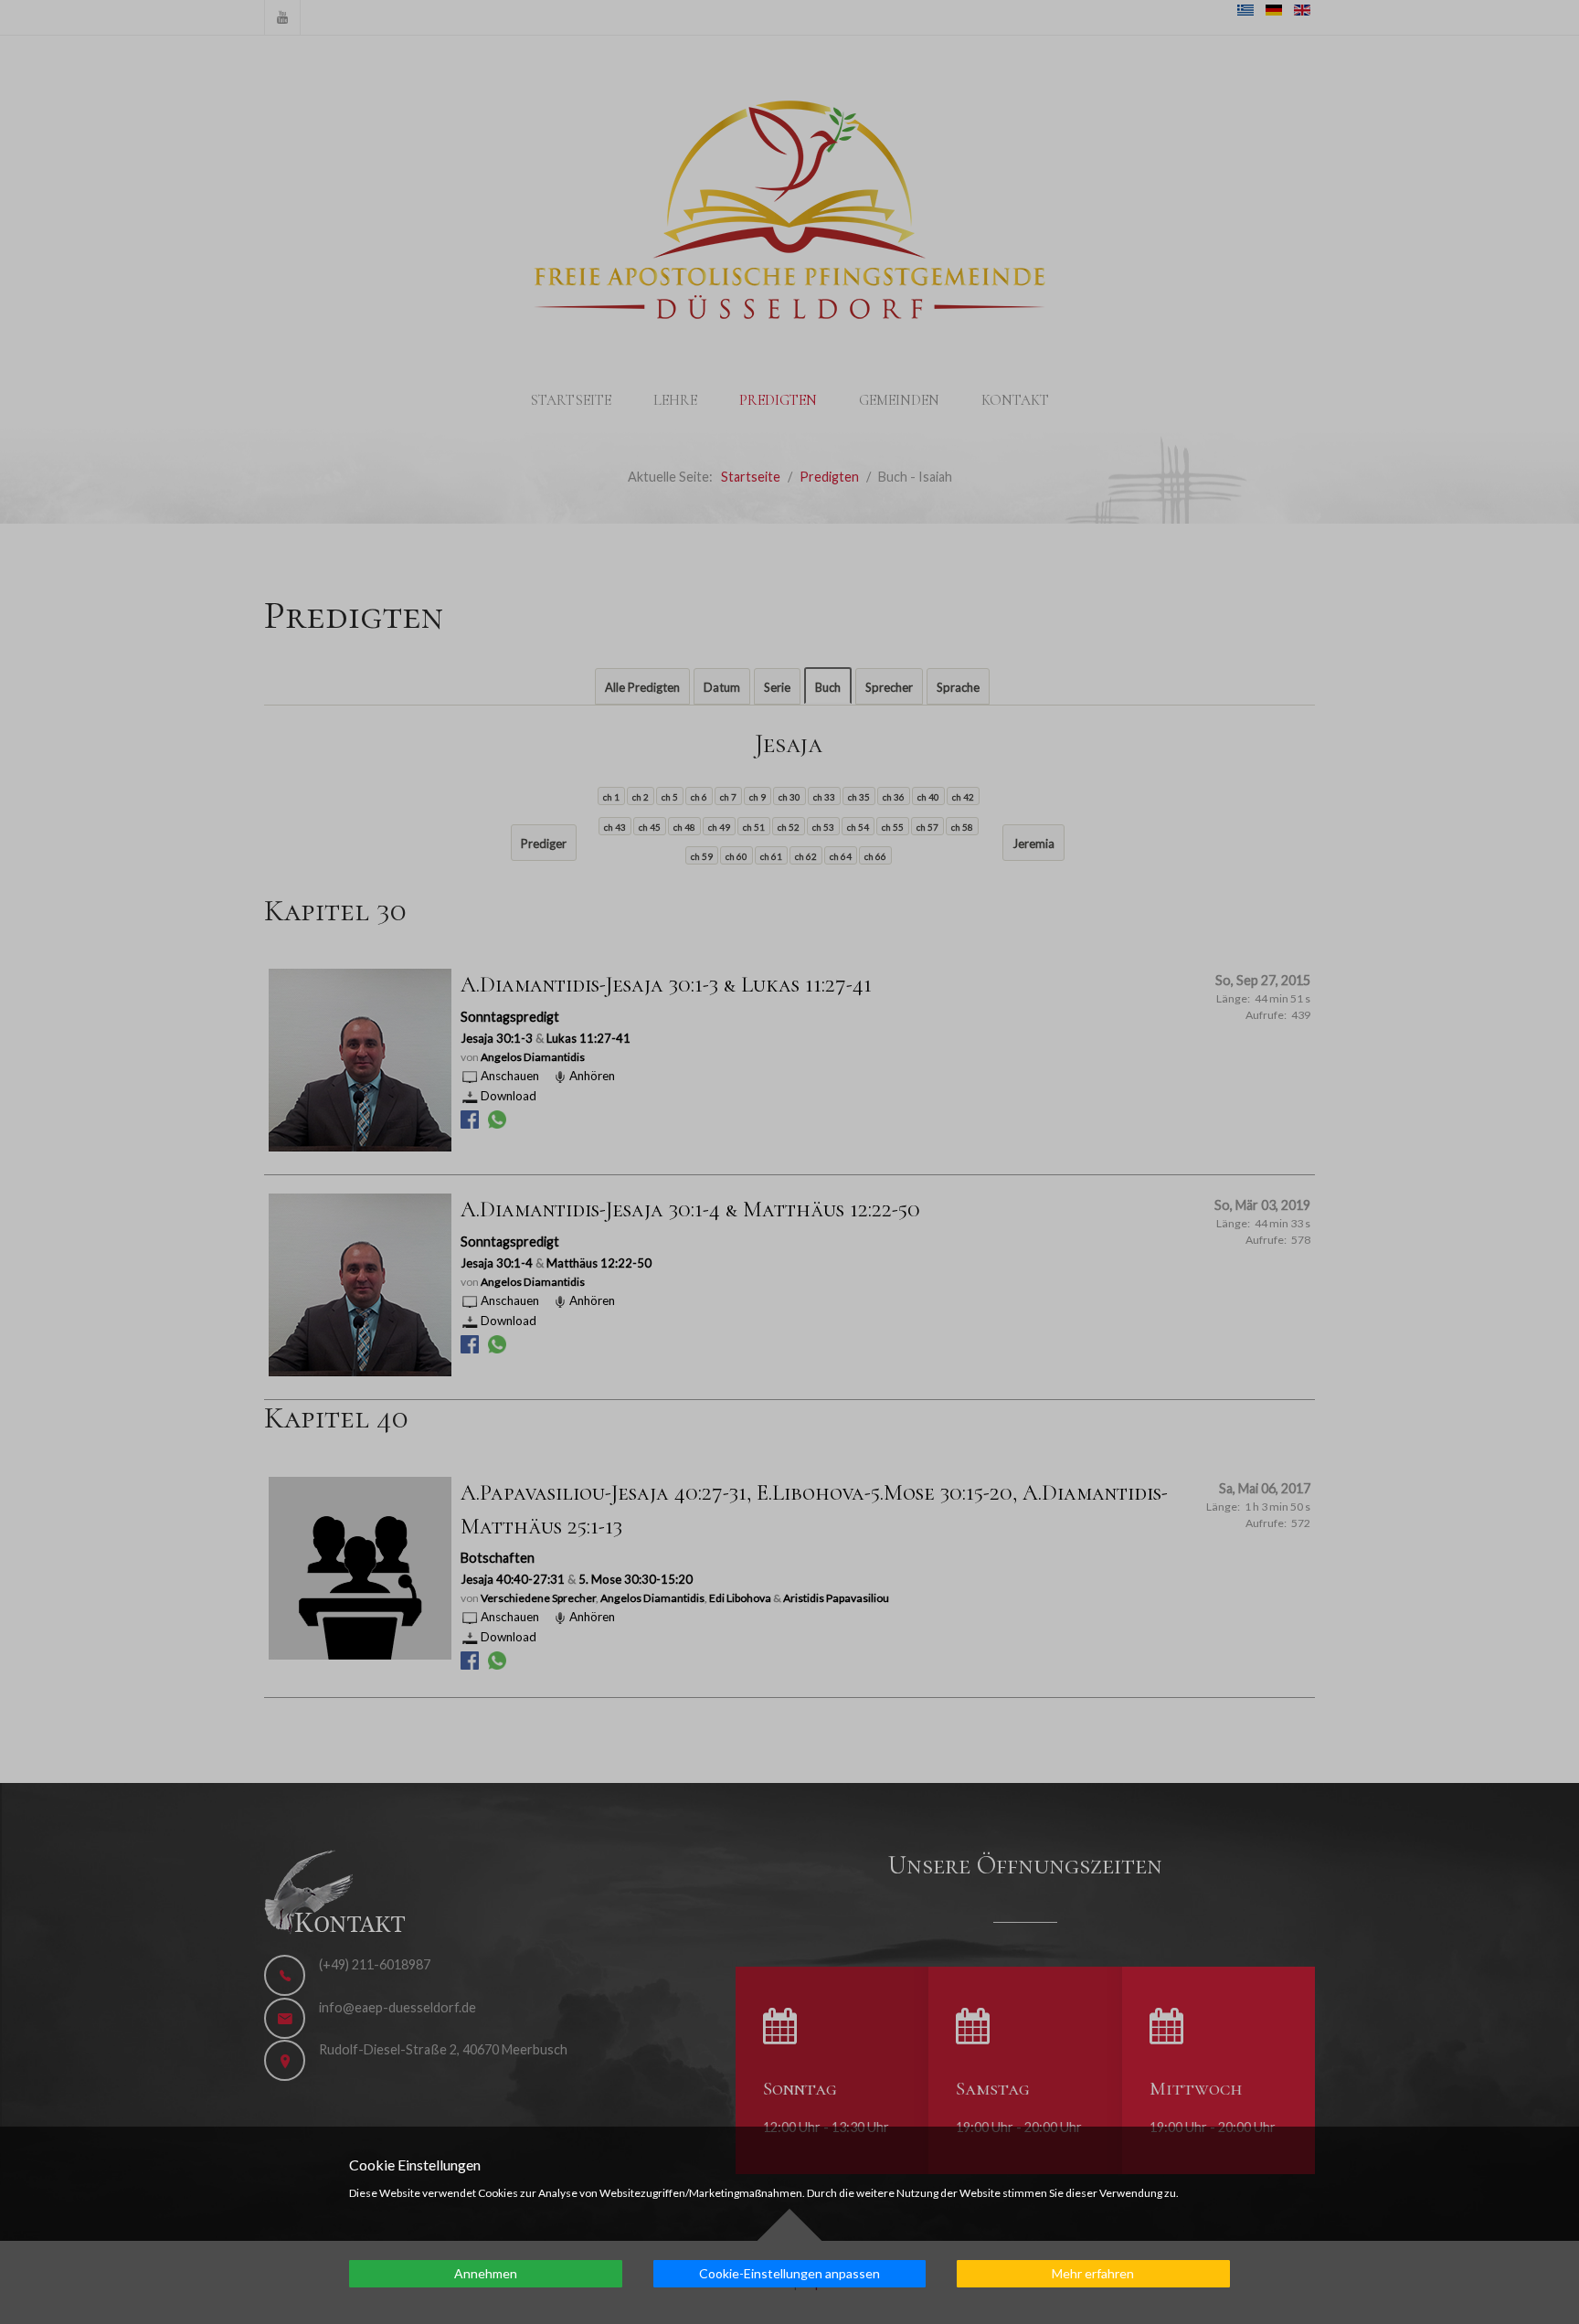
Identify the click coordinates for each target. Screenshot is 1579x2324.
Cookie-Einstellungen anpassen (789, 2273)
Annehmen (486, 2273)
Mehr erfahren (1093, 2273)
